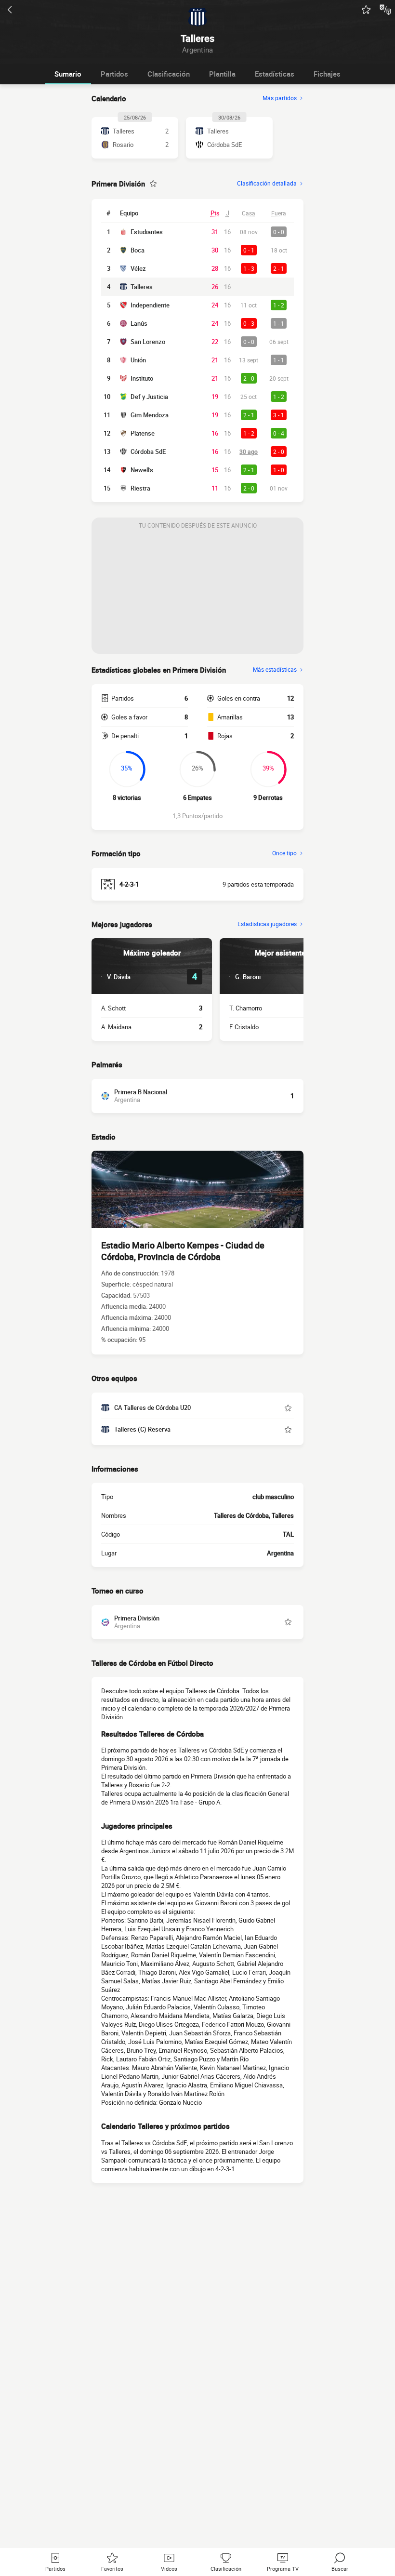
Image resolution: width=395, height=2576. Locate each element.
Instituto (142, 378)
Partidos (114, 74)
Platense (143, 433)
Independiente (150, 305)
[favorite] (366, 10)
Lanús (139, 323)
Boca (138, 250)
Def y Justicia (149, 397)
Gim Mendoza (150, 415)
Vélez (138, 268)
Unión (138, 360)
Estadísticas (275, 74)
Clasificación (169, 74)
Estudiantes (147, 232)
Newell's (142, 470)
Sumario (68, 74)
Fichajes (327, 74)
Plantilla (222, 74)
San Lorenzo (148, 342)
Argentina (280, 1553)
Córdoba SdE (148, 451)
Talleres (142, 287)
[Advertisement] (197, 594)
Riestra (140, 488)
